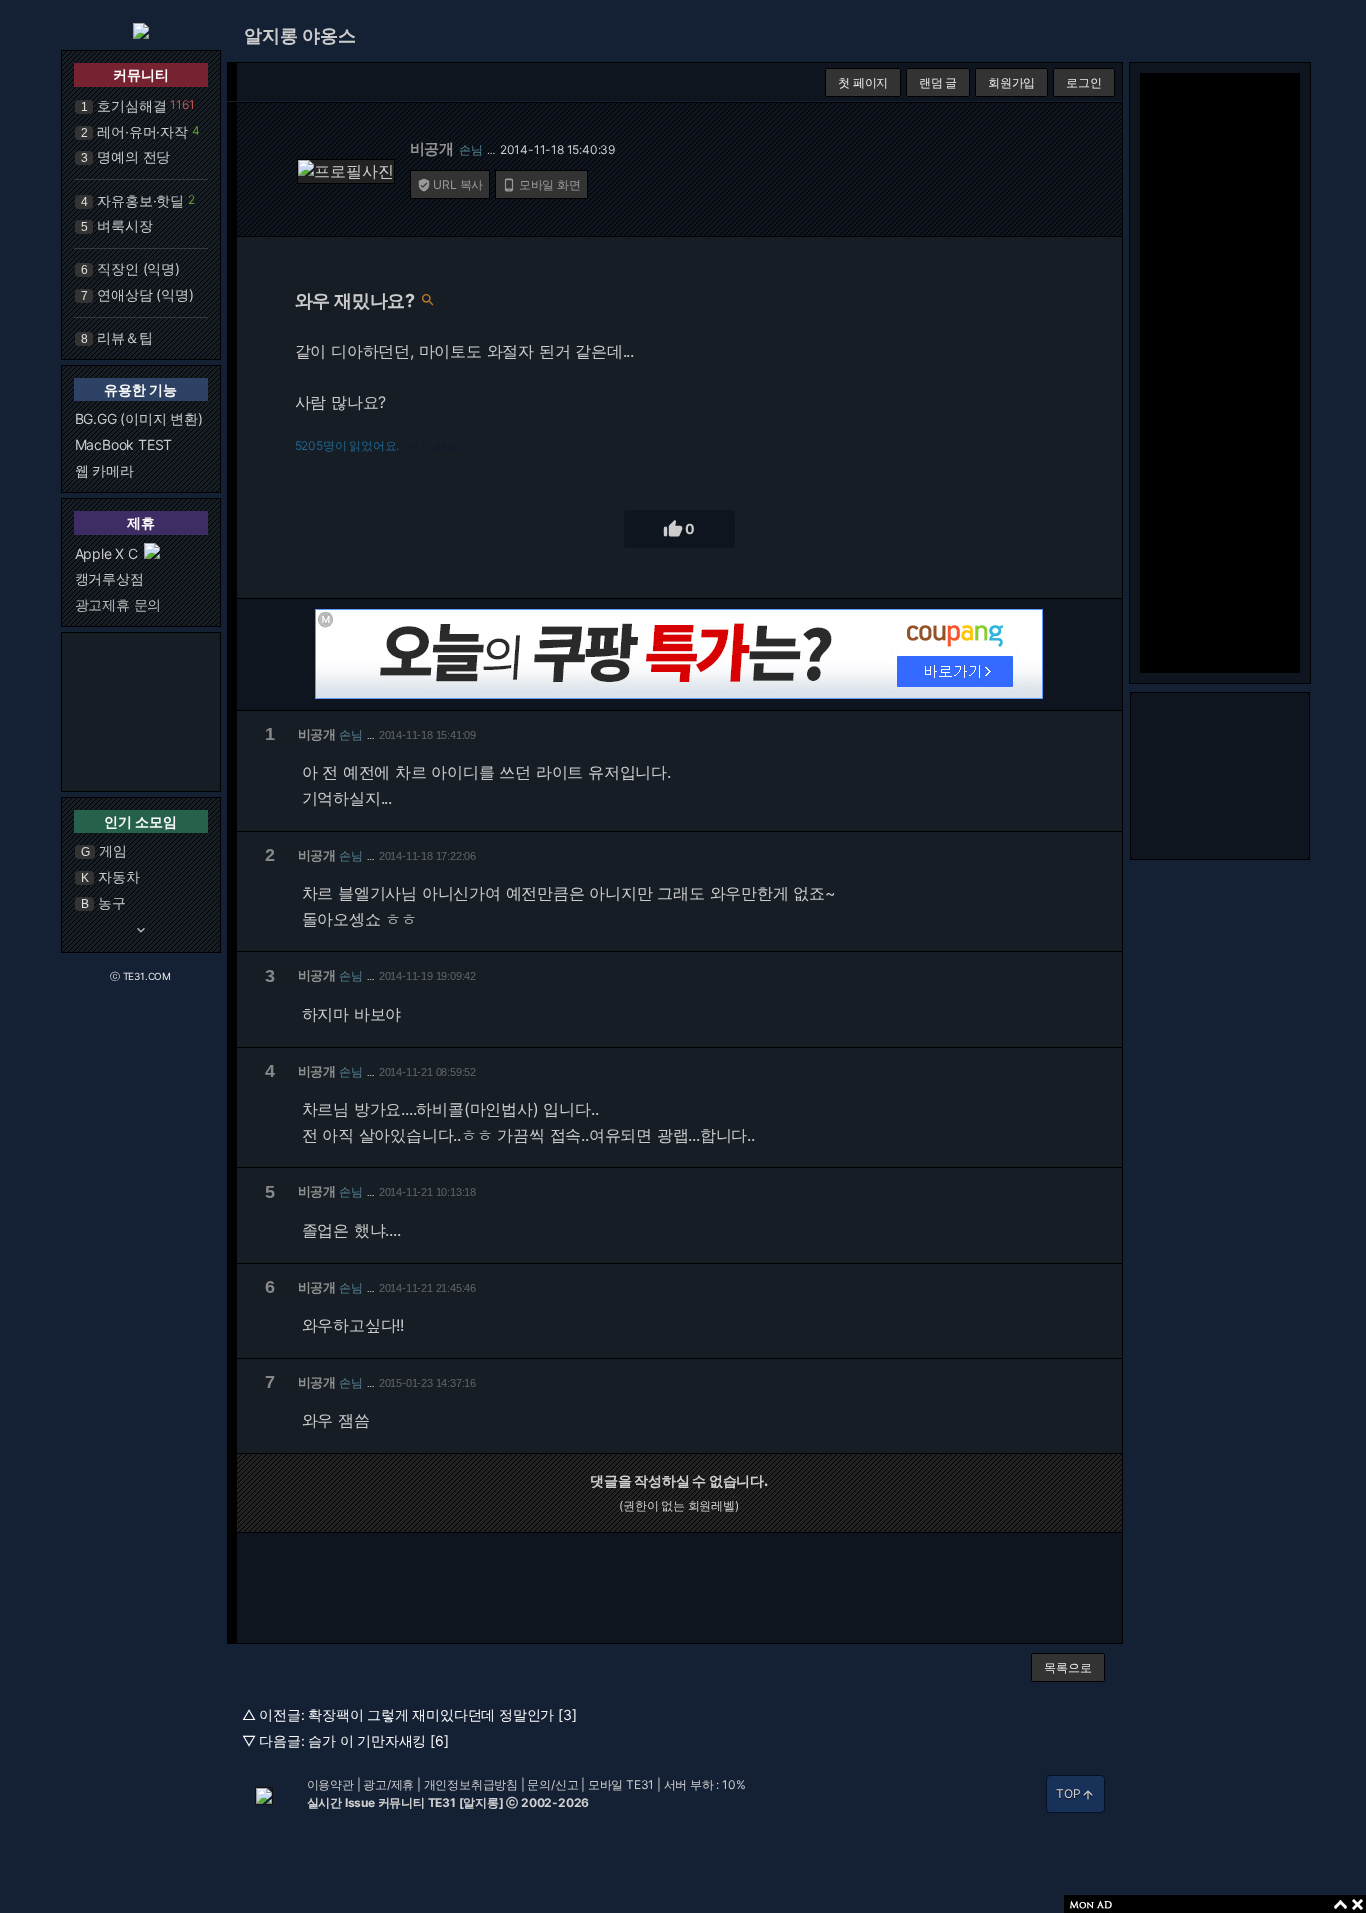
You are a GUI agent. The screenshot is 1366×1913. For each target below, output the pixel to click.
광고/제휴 (388, 1784)
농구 (112, 902)
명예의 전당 (133, 156)
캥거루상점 (109, 578)
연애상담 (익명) (145, 294)
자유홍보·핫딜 (140, 200)
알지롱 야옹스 (300, 35)
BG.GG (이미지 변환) (139, 418)
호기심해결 (131, 105)
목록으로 (1067, 1667)
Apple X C (106, 553)
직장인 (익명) (138, 268)
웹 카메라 (104, 470)
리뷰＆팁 (124, 337)
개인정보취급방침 (471, 1784)
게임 (113, 850)
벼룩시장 (124, 225)
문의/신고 (552, 1784)
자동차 (118, 876)
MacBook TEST (124, 444)
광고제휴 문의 (118, 604)
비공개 (432, 148)
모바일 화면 (541, 184)
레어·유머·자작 (142, 131)
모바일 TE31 (621, 1784)
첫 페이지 (863, 82)
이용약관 (330, 1784)
